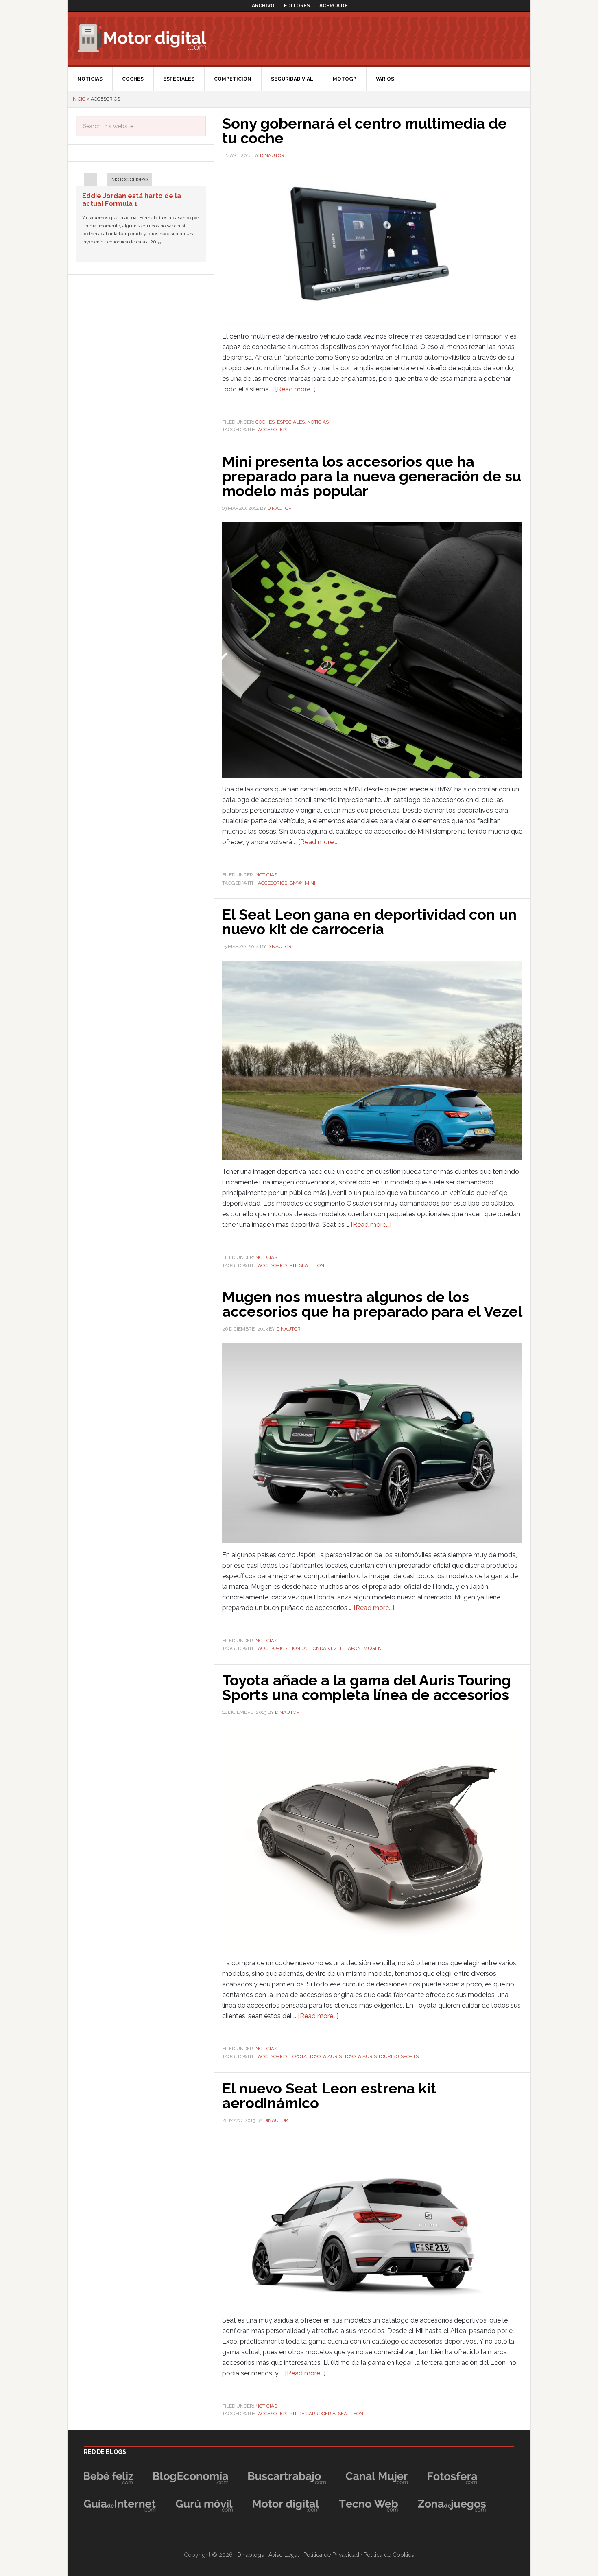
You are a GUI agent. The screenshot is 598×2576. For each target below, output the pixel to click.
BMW (296, 883)
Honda (298, 1648)
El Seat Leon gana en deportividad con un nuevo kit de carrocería (369, 922)
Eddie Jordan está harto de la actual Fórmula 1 (132, 200)
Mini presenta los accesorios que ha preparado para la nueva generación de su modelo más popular (372, 476)
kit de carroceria (313, 2414)
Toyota (298, 2056)
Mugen (372, 1648)
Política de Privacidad (331, 2555)
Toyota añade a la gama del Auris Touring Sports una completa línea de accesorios (367, 1687)
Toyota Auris (325, 2056)
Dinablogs (251, 2555)
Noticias (318, 422)
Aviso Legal (284, 2555)
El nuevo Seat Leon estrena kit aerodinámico (329, 2095)
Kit (293, 1265)
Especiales (291, 422)
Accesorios (273, 430)
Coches (265, 422)
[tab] (87, 180)
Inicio (79, 99)
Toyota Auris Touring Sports (381, 2056)
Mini (310, 883)
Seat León (312, 1265)
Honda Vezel (326, 1648)
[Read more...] (295, 389)
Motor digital (147, 38)
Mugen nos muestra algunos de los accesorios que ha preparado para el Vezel (372, 1304)
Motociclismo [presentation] (130, 179)
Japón (353, 1648)
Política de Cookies (389, 2555)
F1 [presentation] (91, 179)
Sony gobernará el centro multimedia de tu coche (364, 131)
